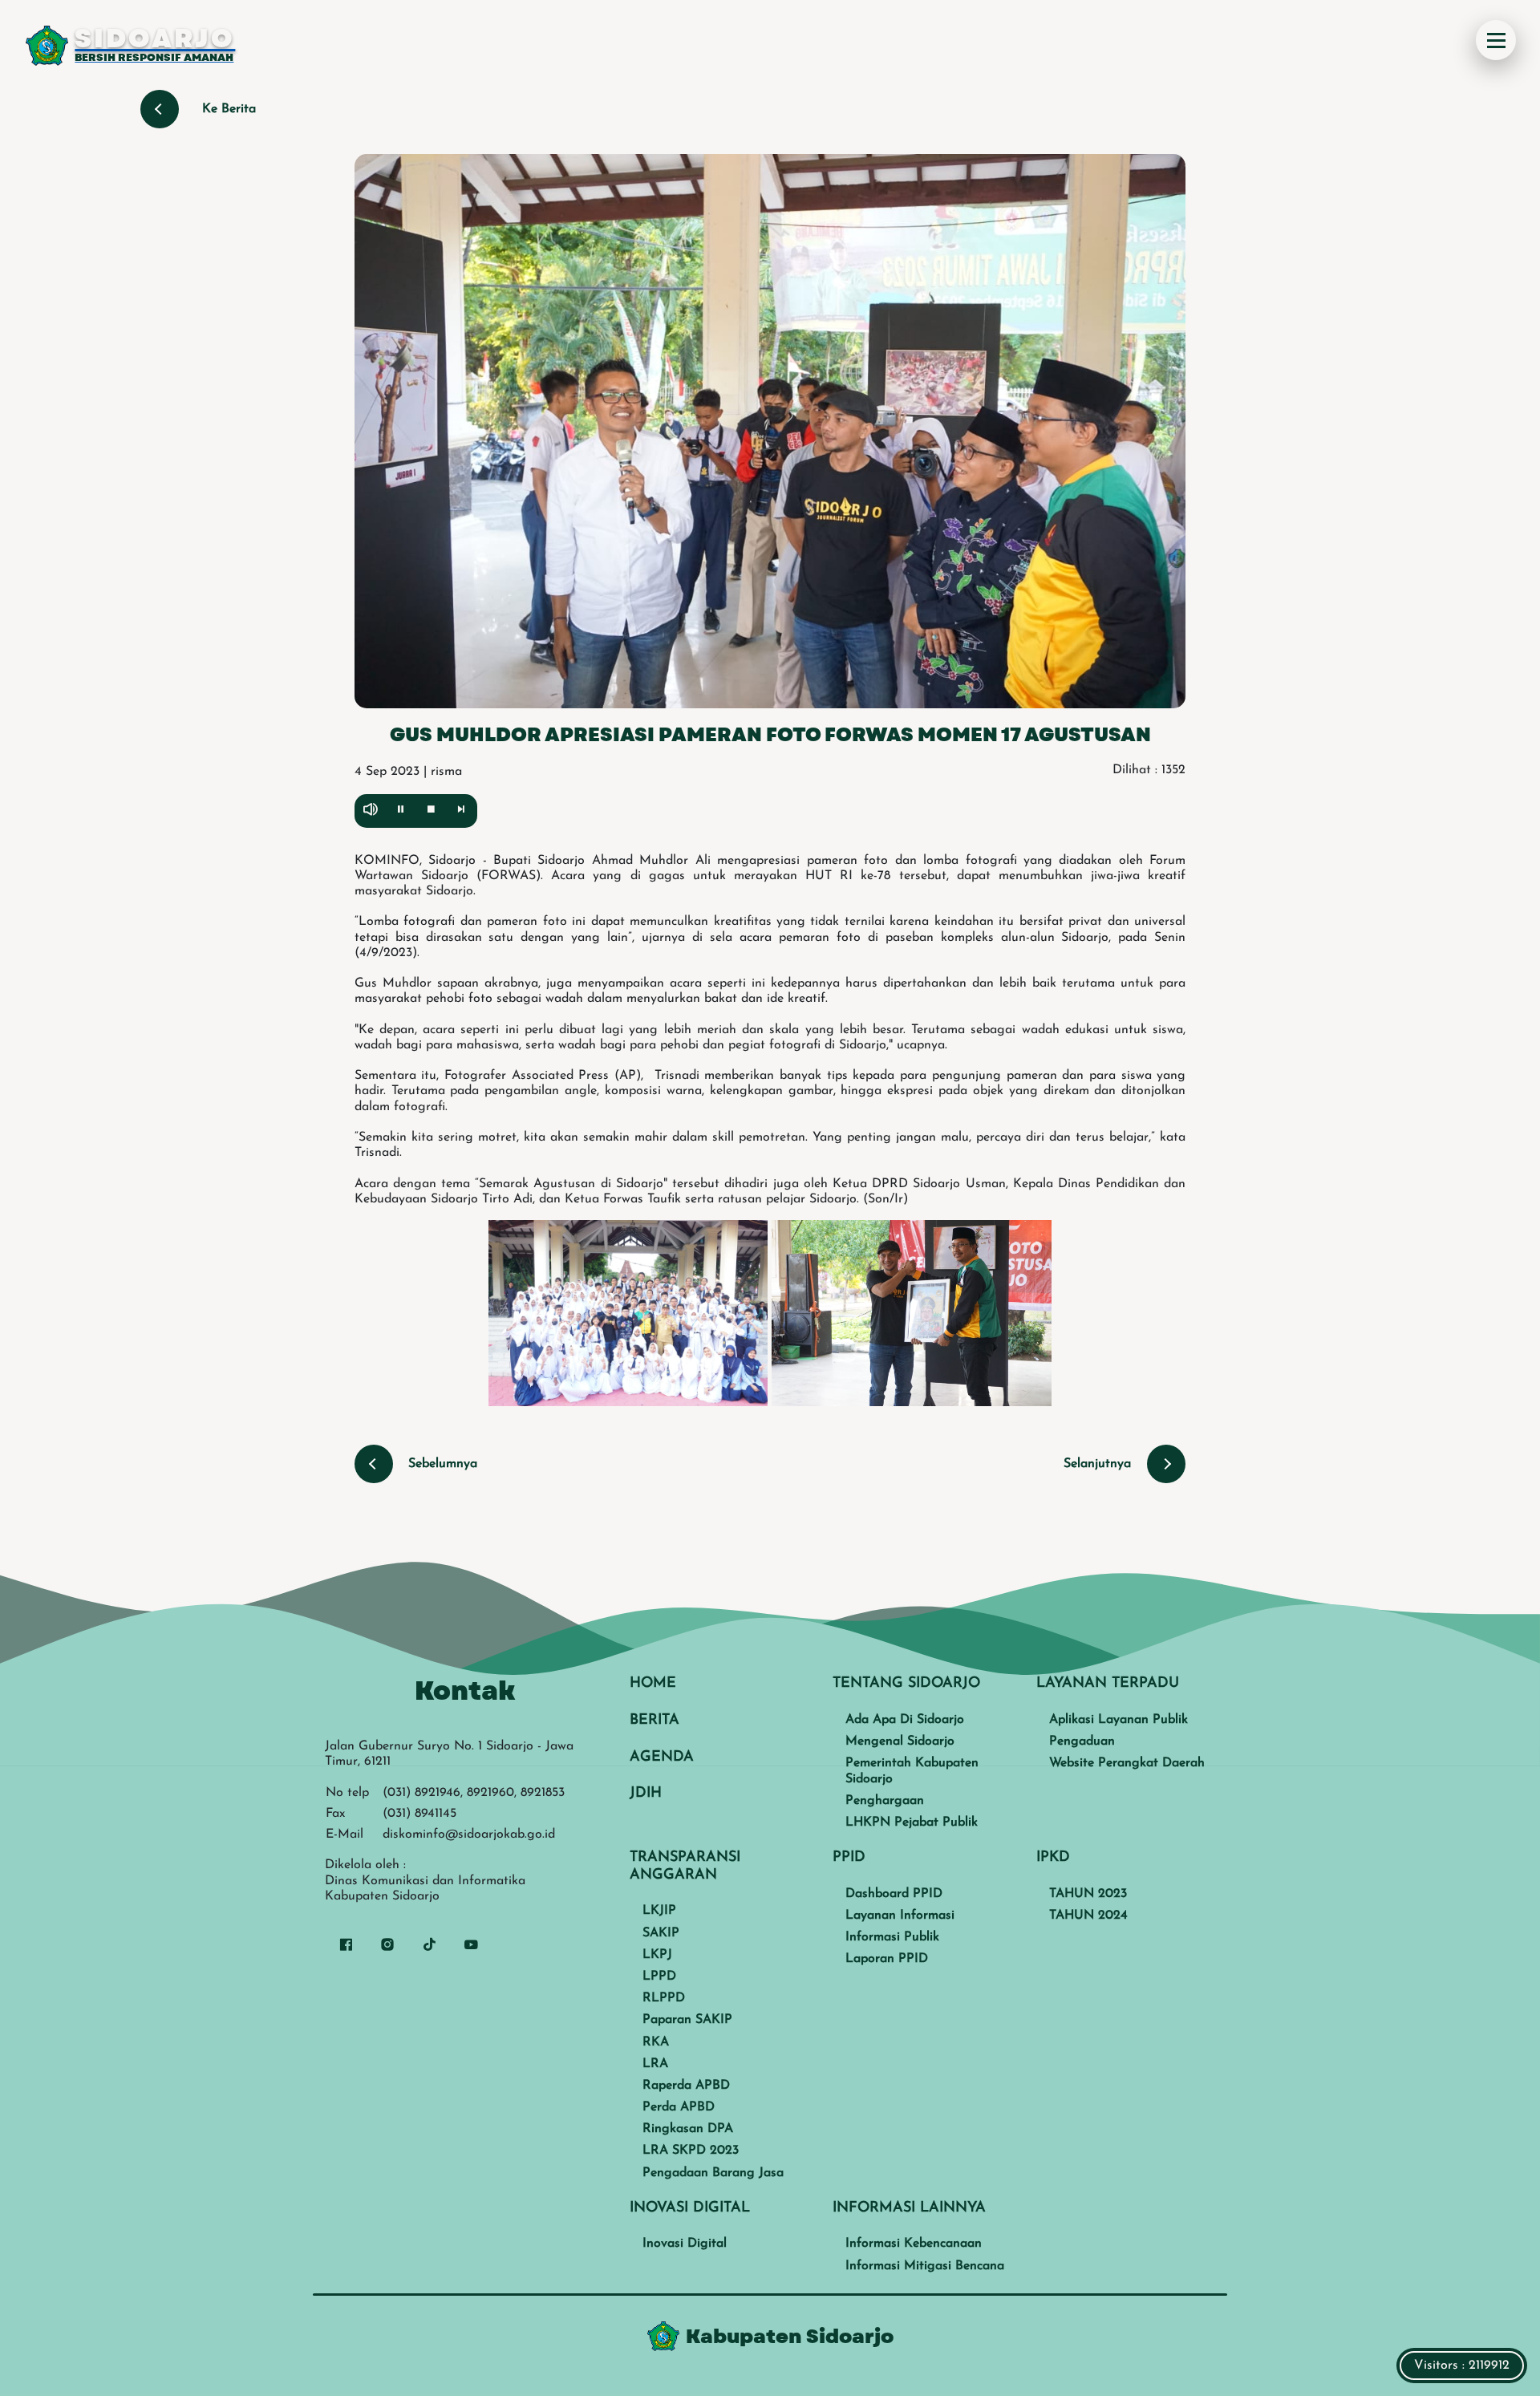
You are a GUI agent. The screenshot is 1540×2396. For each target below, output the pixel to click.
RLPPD (664, 1998)
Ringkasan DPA (688, 2129)
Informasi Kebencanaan (914, 2244)
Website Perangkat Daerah (1127, 1763)
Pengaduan (1082, 1741)
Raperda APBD (686, 2086)
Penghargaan (885, 1801)
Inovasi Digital (685, 2244)
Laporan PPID (887, 1959)
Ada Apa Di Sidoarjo (905, 1720)
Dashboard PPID (894, 1894)
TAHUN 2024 (1088, 1916)
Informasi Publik (892, 1937)
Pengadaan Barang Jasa (713, 2173)
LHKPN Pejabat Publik (912, 1822)
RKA (656, 2042)
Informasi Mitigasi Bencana (925, 2266)
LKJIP (659, 1911)
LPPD (659, 1976)
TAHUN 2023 (1088, 1894)
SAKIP (661, 1933)
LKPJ (657, 1955)
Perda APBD (679, 2107)
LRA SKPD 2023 (691, 2151)
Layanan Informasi (900, 1916)
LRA (655, 2064)
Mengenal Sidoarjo (900, 1741)
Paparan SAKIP (687, 2020)
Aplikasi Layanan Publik (1119, 1720)
